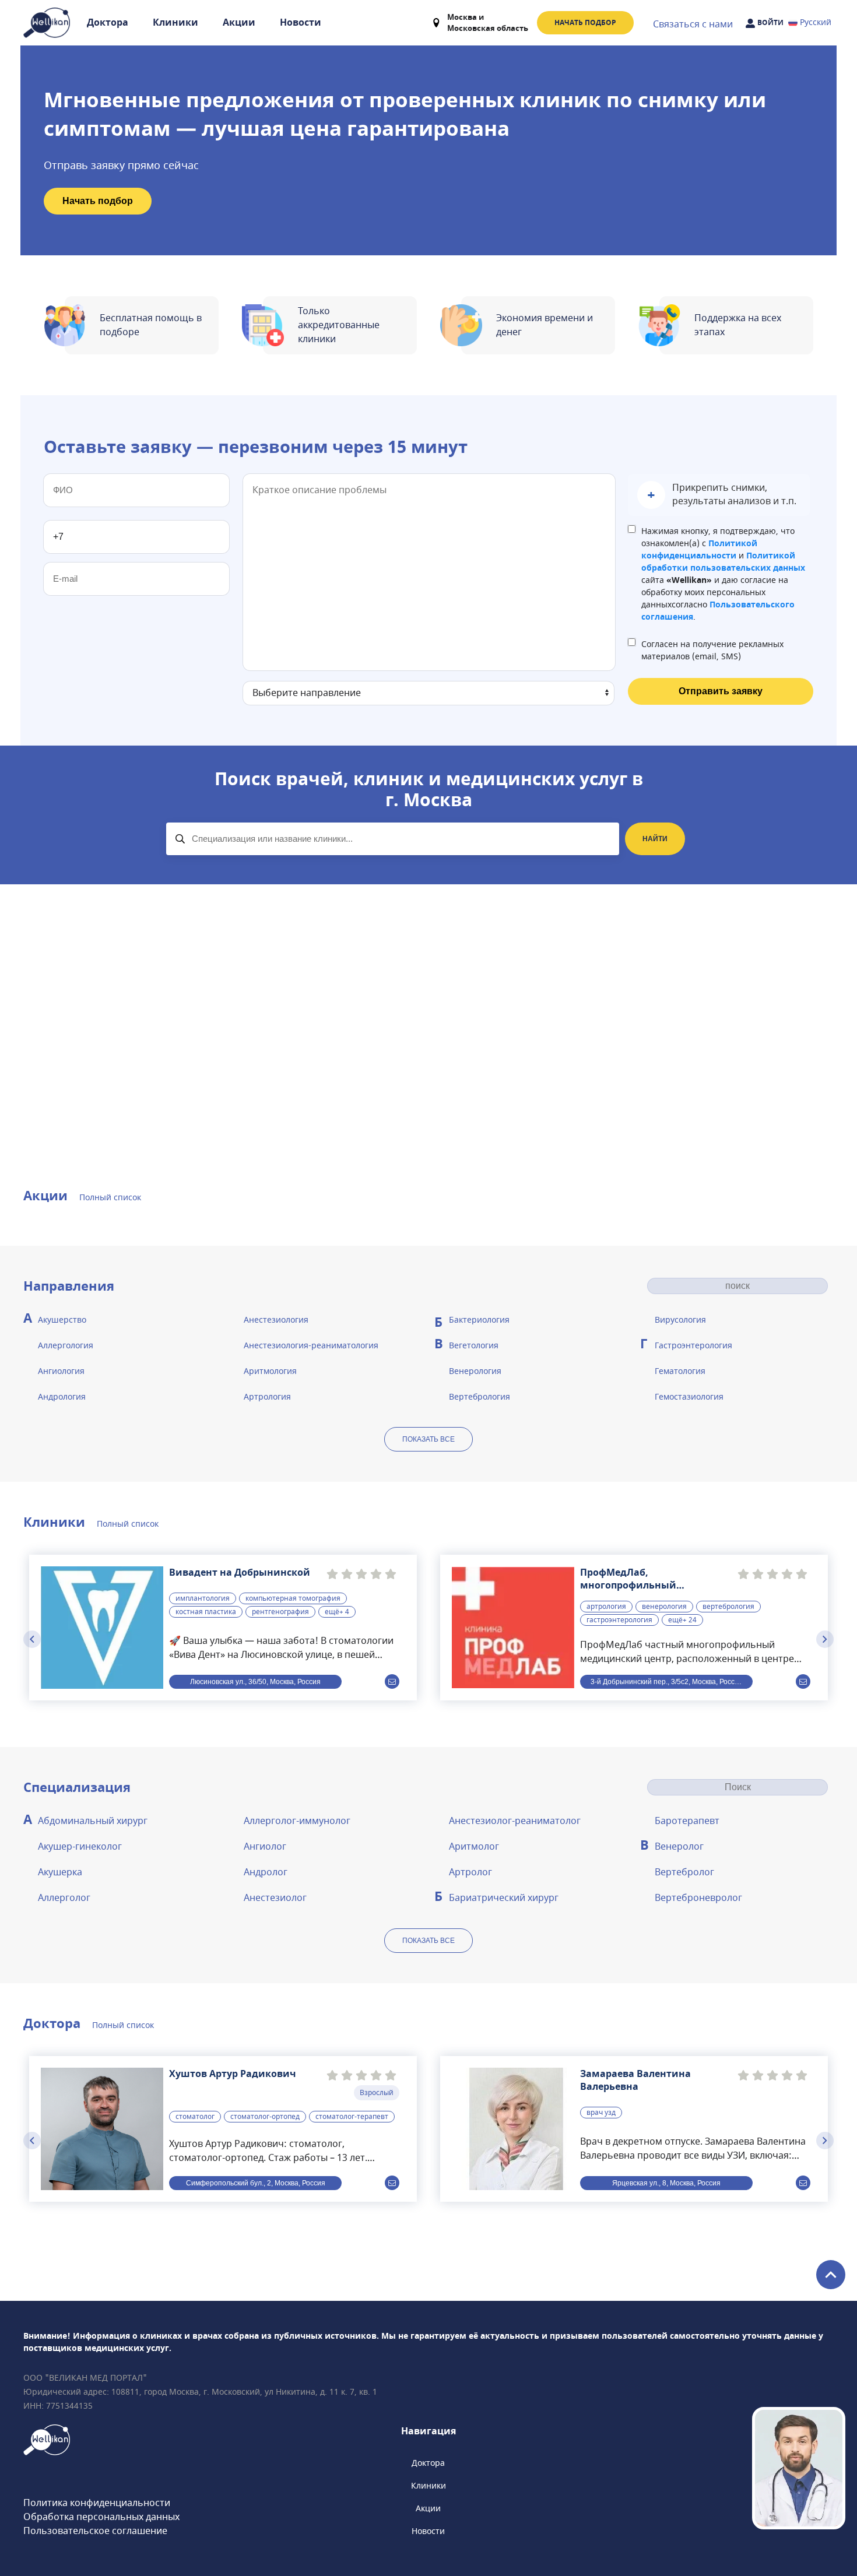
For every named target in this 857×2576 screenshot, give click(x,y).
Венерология (475, 1371)
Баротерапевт (687, 1821)
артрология (606, 1607)
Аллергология (66, 1346)
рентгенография (280, 1612)
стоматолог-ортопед (265, 2117)
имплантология (203, 1598)
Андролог (266, 1872)
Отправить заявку (721, 691)
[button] (719, 495)
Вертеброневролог (698, 1898)
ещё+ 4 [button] (337, 1612)
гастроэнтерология (619, 1620)
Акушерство (62, 1320)
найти (655, 839)
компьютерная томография (293, 1598)
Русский (816, 22)
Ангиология (61, 1371)
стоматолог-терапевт (352, 2117)
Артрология (267, 1397)
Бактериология (479, 1320)
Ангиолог (265, 1847)
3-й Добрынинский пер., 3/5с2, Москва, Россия (667, 1682)
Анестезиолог (275, 1898)
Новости (301, 23)
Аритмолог (474, 1847)
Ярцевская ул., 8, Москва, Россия (666, 2183)
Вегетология (474, 1346)
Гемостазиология (689, 1397)
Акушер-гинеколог (80, 1847)
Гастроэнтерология (693, 1346)
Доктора (108, 23)
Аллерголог (64, 1898)
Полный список (110, 1198)
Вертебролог (684, 1872)
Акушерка (60, 1872)
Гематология (680, 1371)
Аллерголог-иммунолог (297, 1821)
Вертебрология (480, 1397)
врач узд (601, 2113)
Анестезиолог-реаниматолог (515, 1821)
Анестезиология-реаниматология (311, 1346)
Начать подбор (585, 23)
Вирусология (680, 1320)
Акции (239, 23)
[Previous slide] (32, 1639)
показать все (428, 1439)
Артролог (470, 1872)
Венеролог (679, 1847)
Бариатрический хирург (504, 1898)
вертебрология (728, 1607)
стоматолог (195, 2117)
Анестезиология (276, 1320)
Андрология (62, 1397)
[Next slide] (825, 1639)
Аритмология (270, 1371)
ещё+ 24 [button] (682, 1620)
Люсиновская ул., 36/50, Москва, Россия (255, 1682)
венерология (664, 1607)
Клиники (175, 23)
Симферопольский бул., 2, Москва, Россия (256, 2183)
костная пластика (206, 1612)
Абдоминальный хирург (93, 1821)
